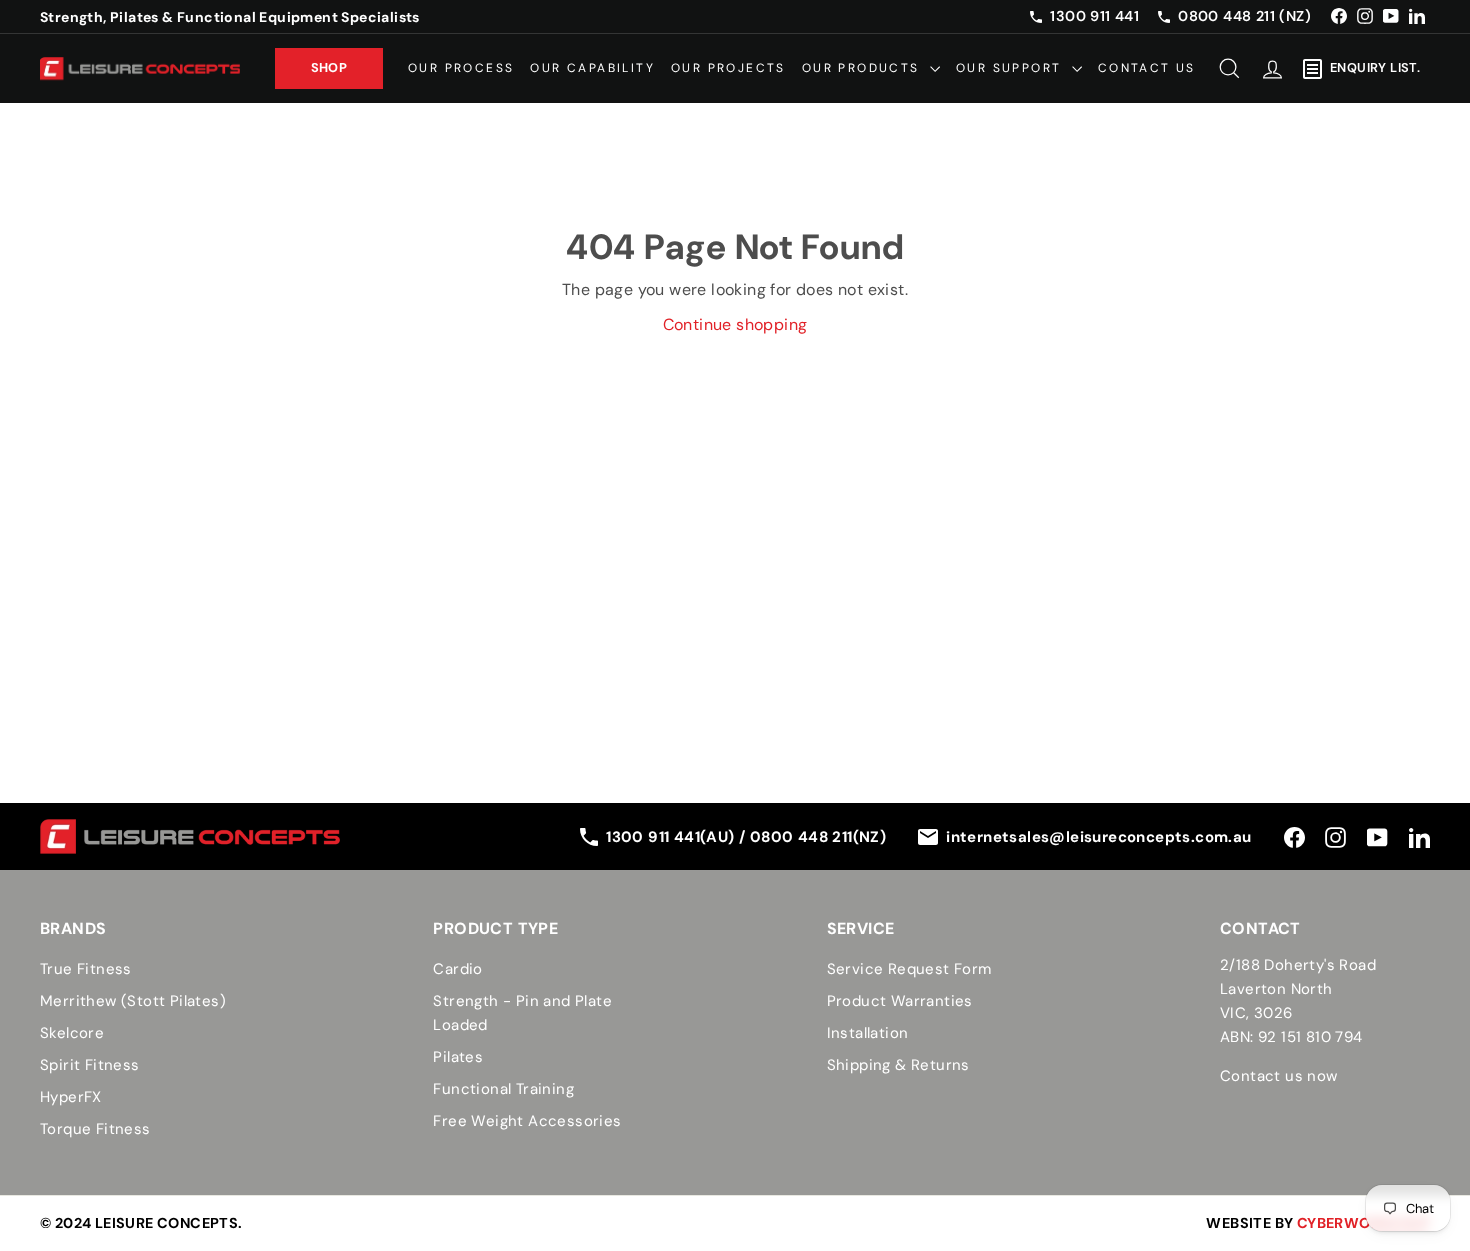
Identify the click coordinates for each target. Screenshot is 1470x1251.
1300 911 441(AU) (672, 837)
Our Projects (728, 68)
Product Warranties (900, 1001)
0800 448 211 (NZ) (1244, 16)
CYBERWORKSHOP (1363, 1223)
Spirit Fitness (90, 1065)
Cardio (457, 969)
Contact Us (1147, 68)
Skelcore (72, 1033)
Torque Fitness (95, 1129)
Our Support (1011, 68)
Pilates (458, 1057)
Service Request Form (909, 969)
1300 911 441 (1094, 16)
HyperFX (71, 1097)
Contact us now (1279, 1076)
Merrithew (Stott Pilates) (133, 1001)
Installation (868, 1033)
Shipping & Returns (898, 1065)
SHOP (329, 67)
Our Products (863, 68)
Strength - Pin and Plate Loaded (522, 1013)
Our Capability (592, 68)
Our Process (461, 68)
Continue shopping (735, 324)
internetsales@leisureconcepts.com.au (1098, 837)
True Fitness (86, 969)
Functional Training (503, 1089)
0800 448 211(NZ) (818, 837)
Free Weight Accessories (527, 1121)
